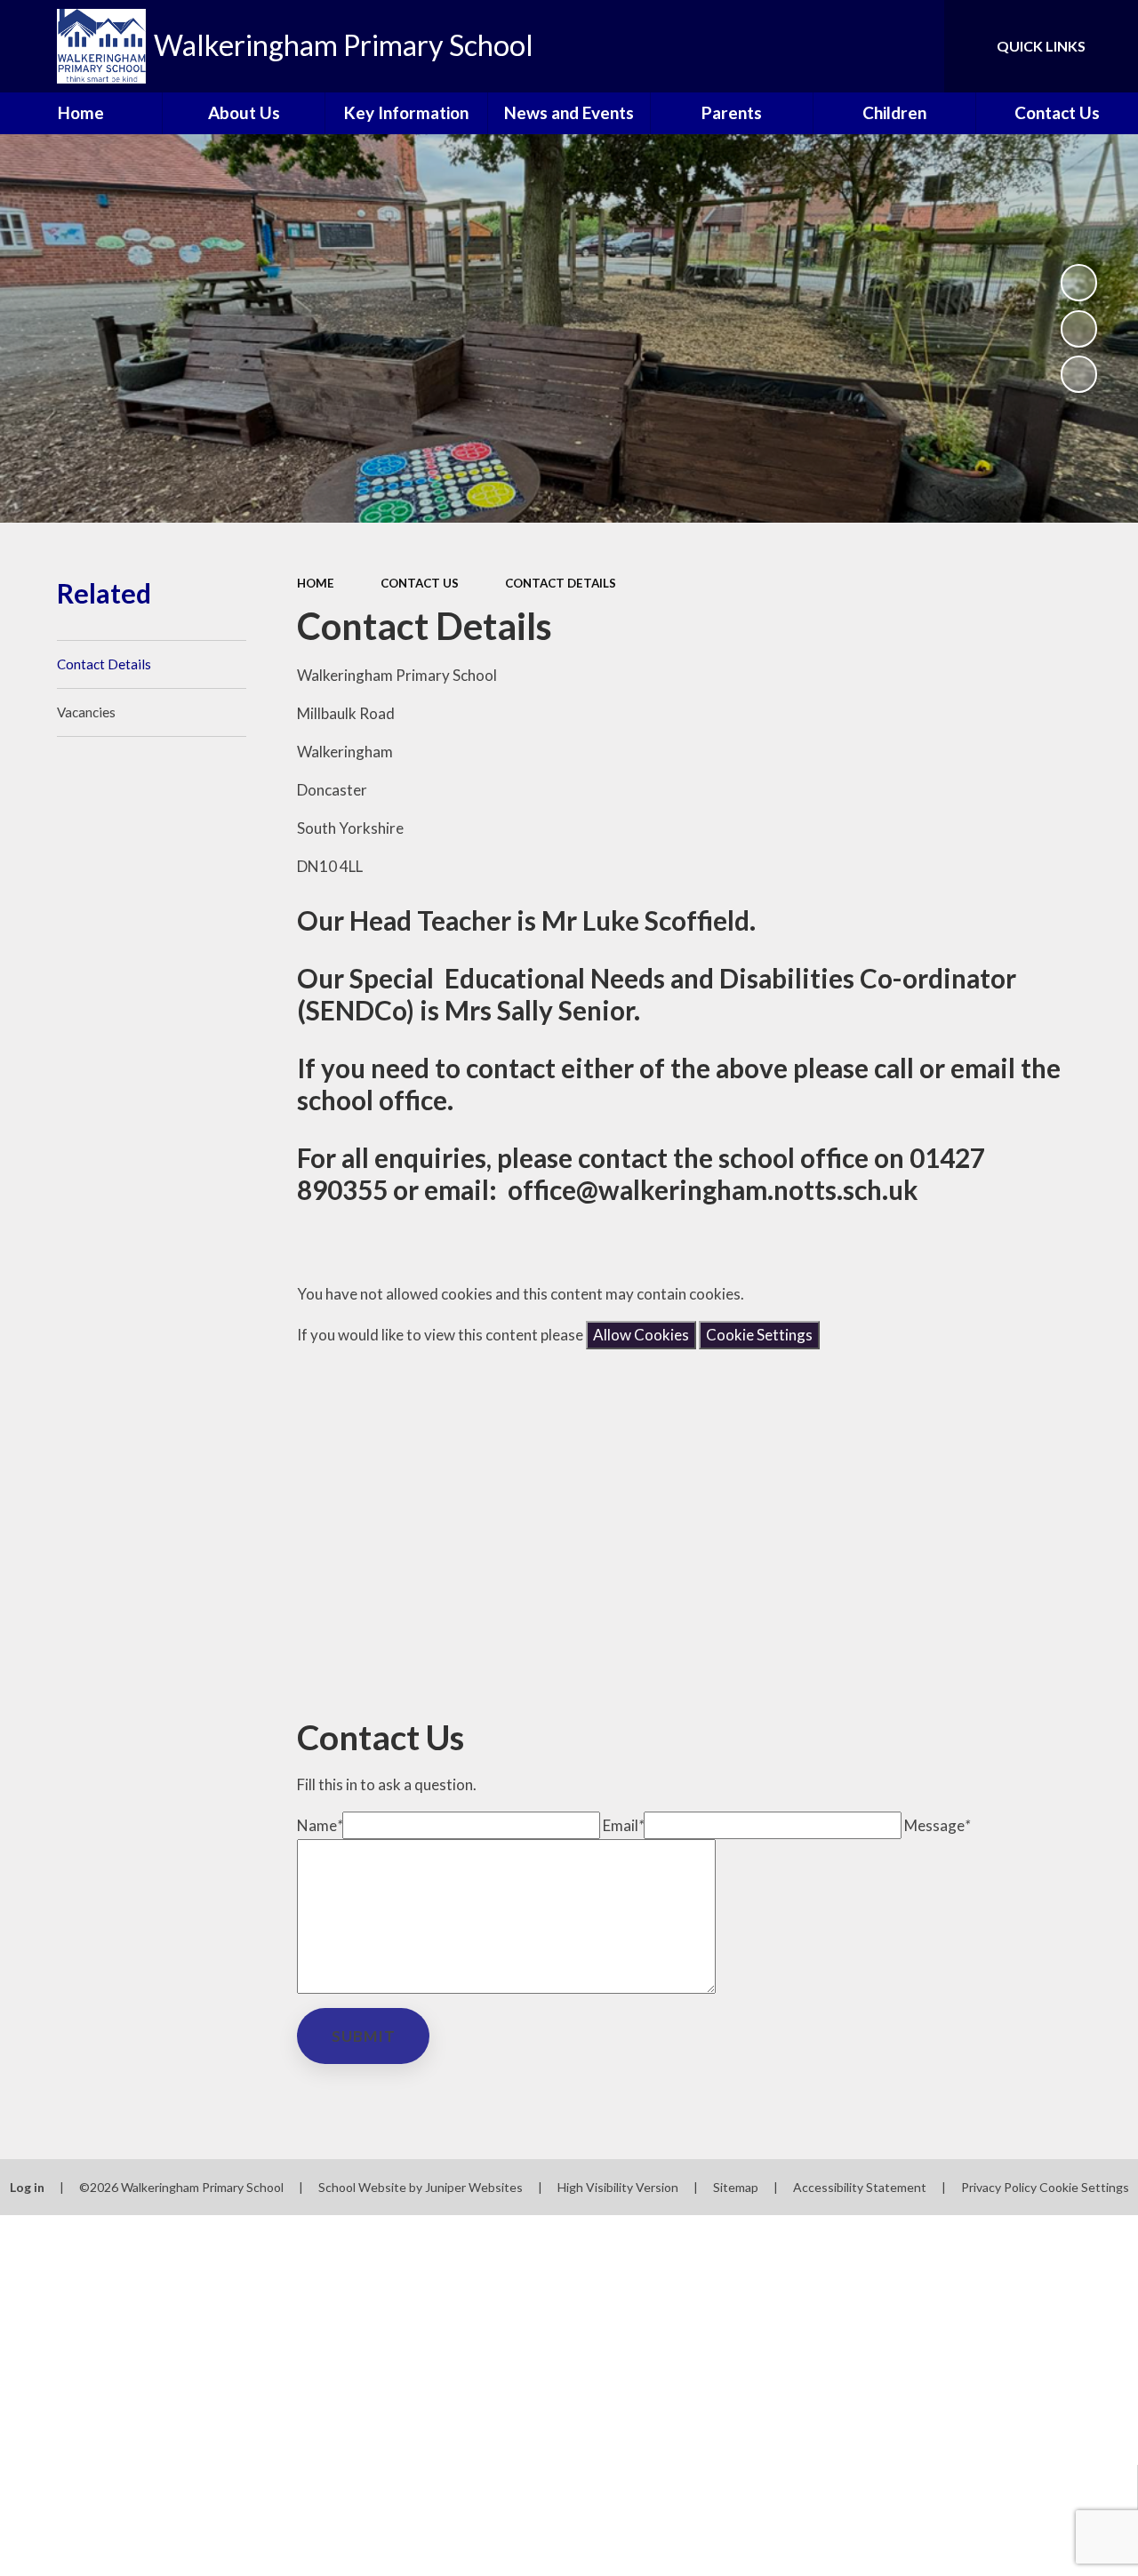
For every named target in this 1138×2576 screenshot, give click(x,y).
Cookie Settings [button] (1084, 2187)
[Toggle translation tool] (856, 46)
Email (623, 1825)
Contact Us (420, 583)
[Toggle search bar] (915, 46)
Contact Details (561, 583)
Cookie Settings (759, 1335)
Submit (364, 2036)
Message (937, 1825)
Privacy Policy (999, 2187)
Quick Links (1041, 46)
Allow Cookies (641, 1335)
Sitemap (736, 2187)
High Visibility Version (618, 2187)
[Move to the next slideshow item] (1079, 374)
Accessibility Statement (860, 2187)
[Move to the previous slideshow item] (1079, 329)
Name (320, 1825)
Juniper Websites (474, 2187)
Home (316, 583)
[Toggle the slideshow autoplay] (1079, 283)
